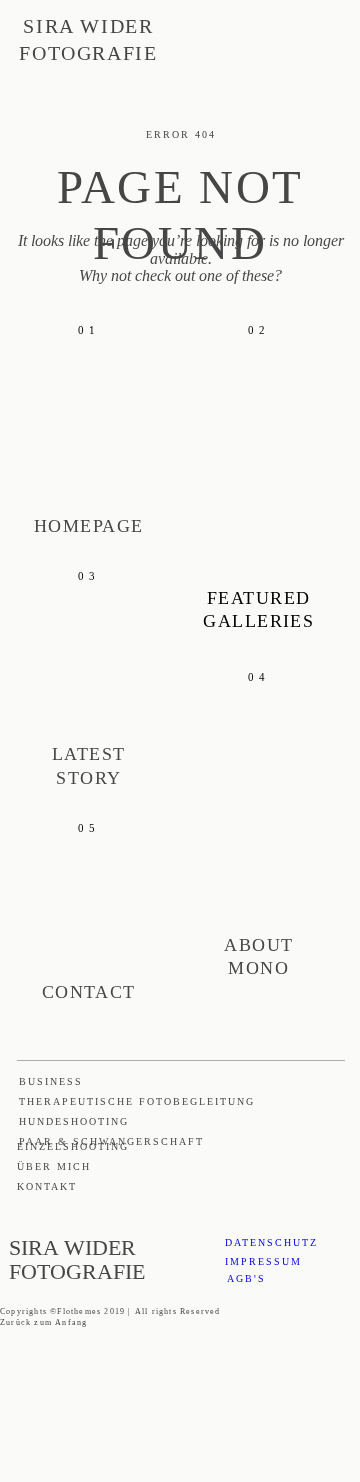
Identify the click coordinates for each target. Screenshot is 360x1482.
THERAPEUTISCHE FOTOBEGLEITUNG (137, 1101)
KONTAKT (47, 1186)
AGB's (246, 1278)
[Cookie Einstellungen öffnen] (150, 1472)
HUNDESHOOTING (74, 1121)
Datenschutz (271, 1242)
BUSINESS (51, 1081)
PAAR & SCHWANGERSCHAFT (111, 1141)
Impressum (263, 1261)
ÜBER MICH (54, 1166)
